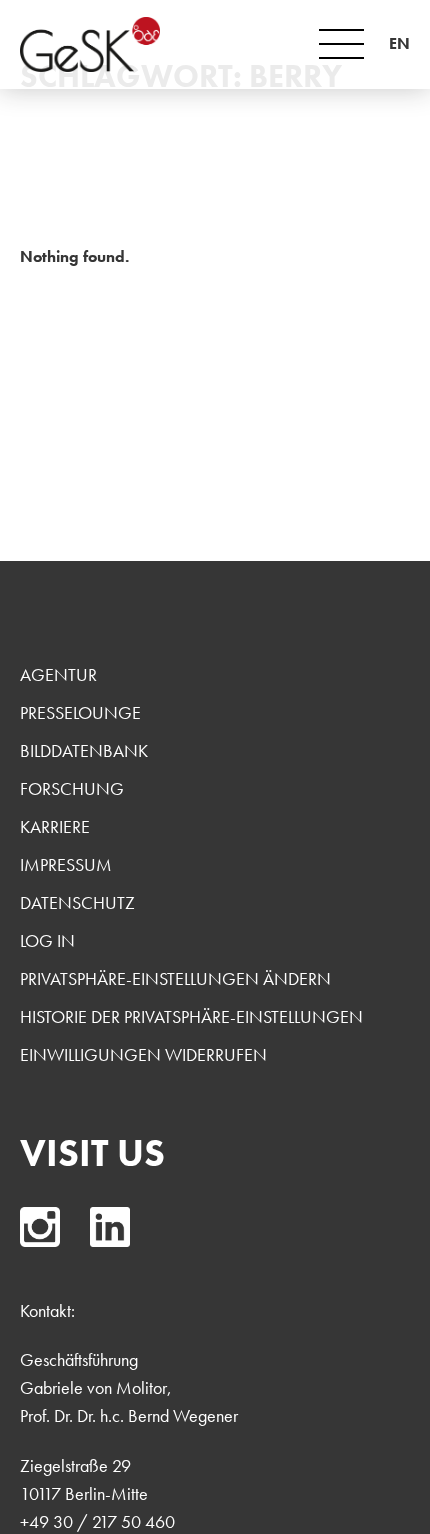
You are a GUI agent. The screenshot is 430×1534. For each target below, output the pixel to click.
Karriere (55, 826)
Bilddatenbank (84, 750)
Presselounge (80, 712)
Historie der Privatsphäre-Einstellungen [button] (191, 1016)
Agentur (58, 674)
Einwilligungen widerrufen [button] (143, 1054)
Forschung (72, 788)
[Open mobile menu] (341, 44)
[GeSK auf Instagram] (40, 1227)
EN (399, 43)
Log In (47, 940)
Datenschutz (77, 902)
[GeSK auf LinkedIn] (110, 1227)
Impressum (66, 864)
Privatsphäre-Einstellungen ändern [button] (175, 978)
